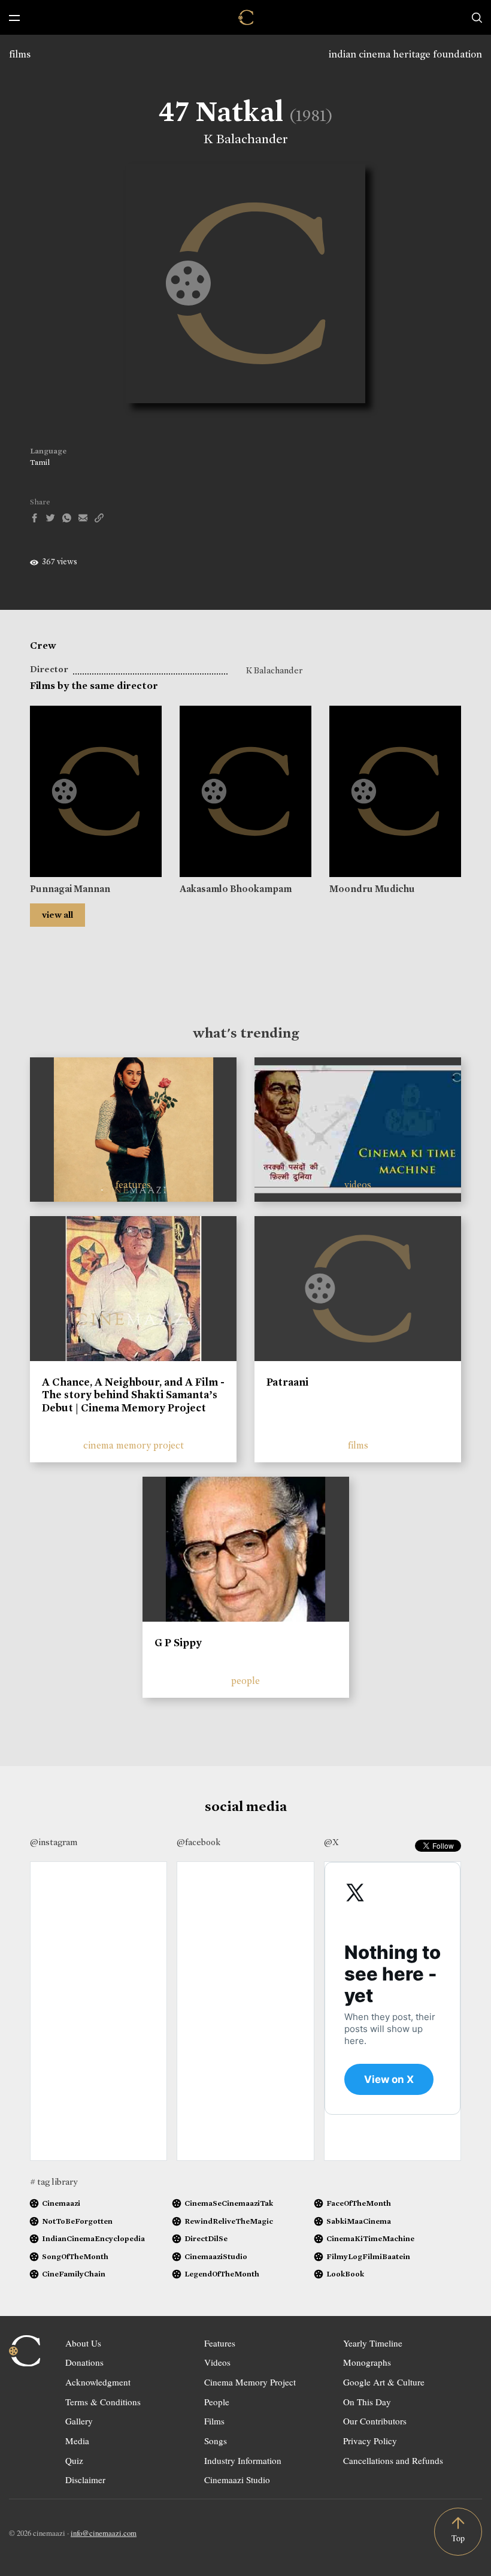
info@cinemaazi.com (104, 2533)
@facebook (198, 1842)
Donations (84, 2362)
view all (57, 915)
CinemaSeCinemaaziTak (229, 2203)
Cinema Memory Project (250, 2382)
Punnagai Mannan (70, 889)
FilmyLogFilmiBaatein (368, 2256)
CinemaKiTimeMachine (370, 2238)
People (217, 2402)
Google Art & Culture (384, 2382)
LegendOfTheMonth (222, 2274)
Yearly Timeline (373, 2343)
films (20, 54)
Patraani (287, 1382)
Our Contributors (375, 2421)
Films (214, 2421)
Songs (216, 2441)
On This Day (367, 2402)
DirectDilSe (206, 2238)
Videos (217, 2362)
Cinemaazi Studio (237, 2480)
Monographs (367, 2362)
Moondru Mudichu (372, 889)
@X (331, 1842)
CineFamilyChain (74, 2274)
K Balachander (246, 139)
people (245, 1681)
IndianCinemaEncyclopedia (93, 2238)
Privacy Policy (370, 2441)
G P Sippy (178, 1643)
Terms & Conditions (103, 2402)
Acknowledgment (98, 2382)
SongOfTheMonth (75, 2256)
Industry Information (243, 2460)
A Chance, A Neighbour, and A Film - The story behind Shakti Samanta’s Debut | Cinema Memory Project (133, 1395)
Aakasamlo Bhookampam (236, 889)
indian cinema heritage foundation (405, 54)
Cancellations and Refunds (393, 2460)
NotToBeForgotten (77, 2221)
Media (77, 2441)
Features (220, 2343)
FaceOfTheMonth (359, 2203)
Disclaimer (85, 2480)
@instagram (54, 1842)
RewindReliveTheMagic (229, 2221)
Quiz (74, 2460)
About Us (83, 2343)
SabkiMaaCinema (359, 2221)
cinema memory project (134, 1445)
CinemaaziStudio (216, 2256)
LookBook (345, 2274)
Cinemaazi (61, 2203)
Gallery (79, 2421)
